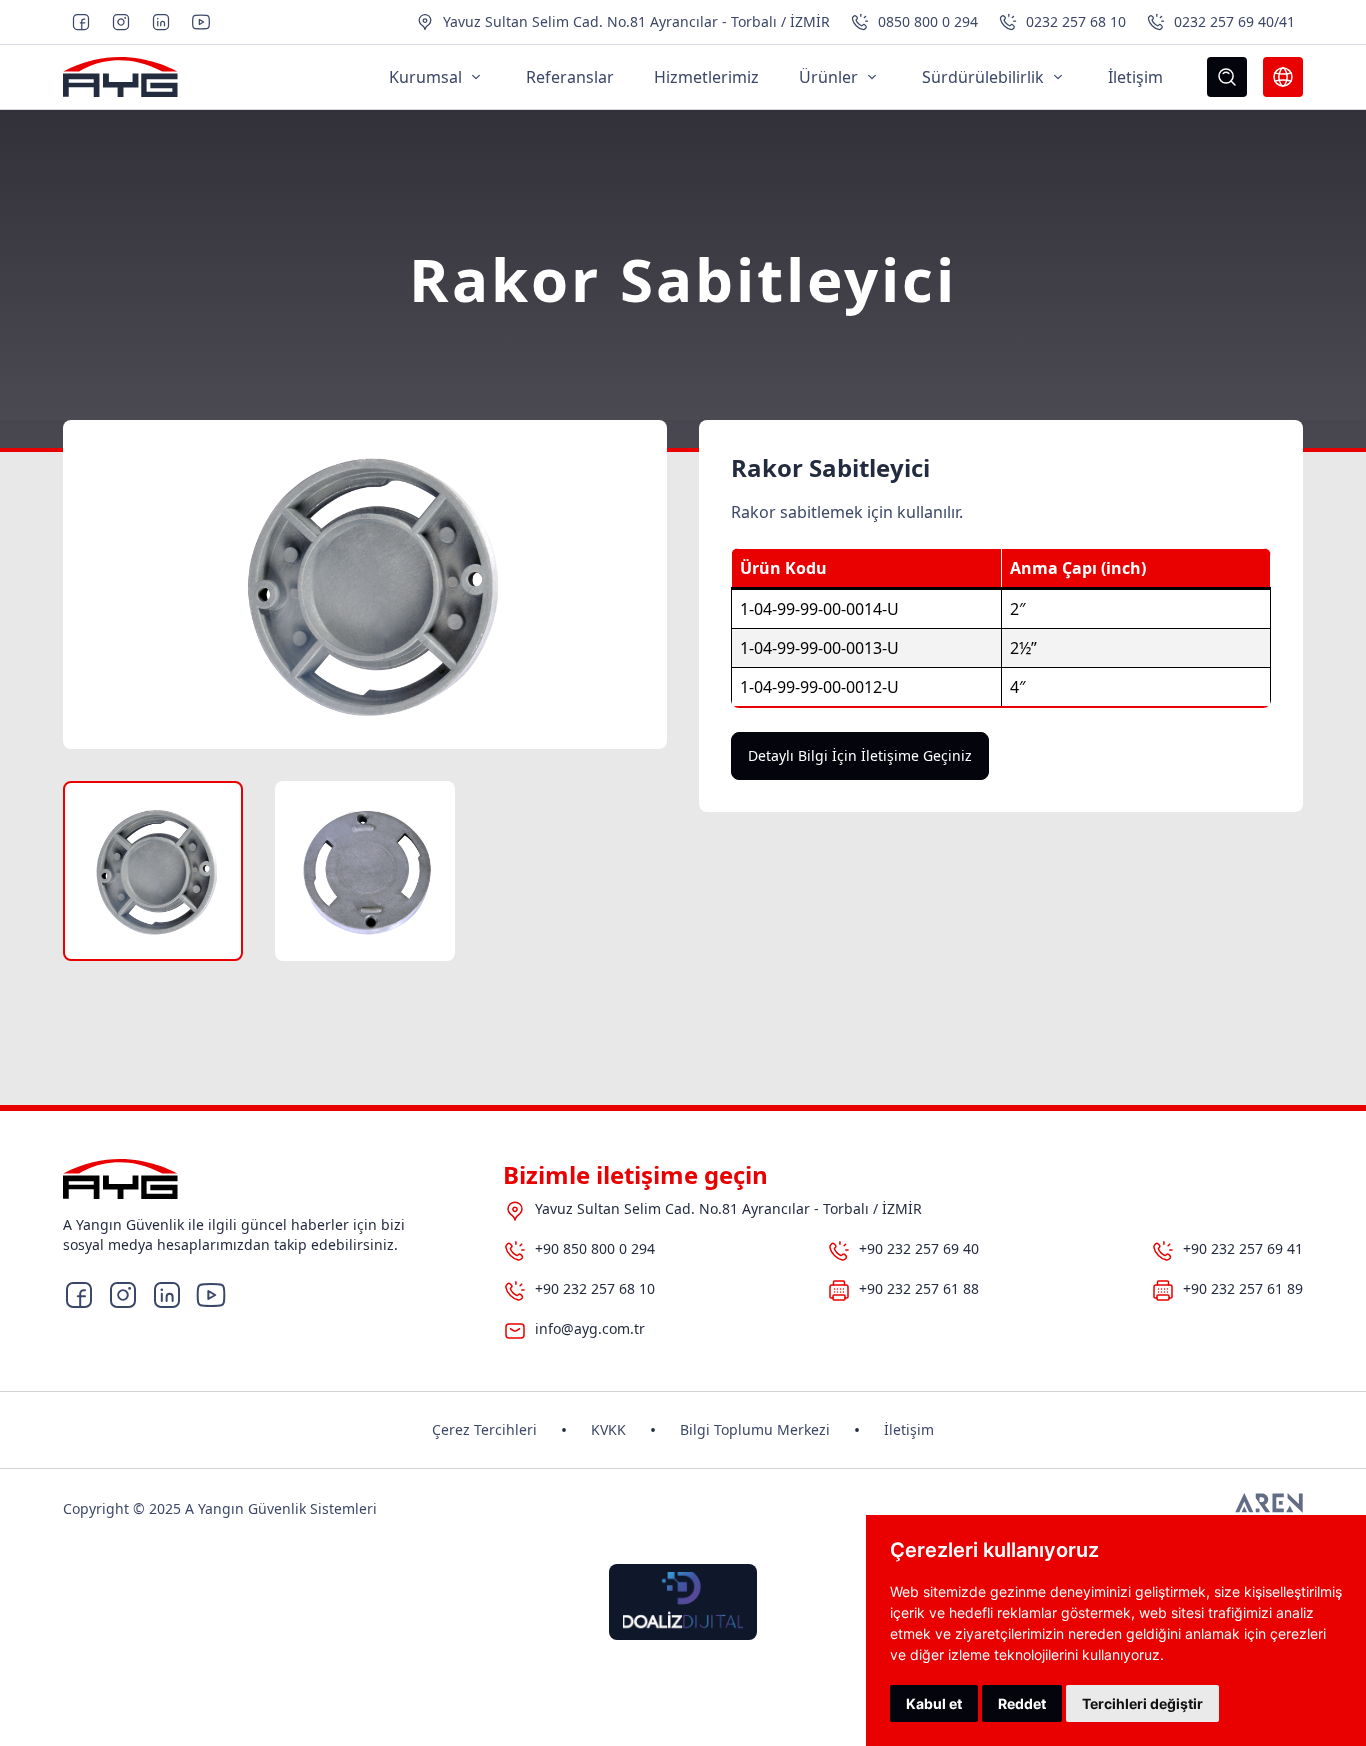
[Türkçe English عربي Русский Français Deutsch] (1283, 77)
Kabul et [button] (934, 1703)
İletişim (909, 1429)
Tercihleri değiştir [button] (1142, 1703)
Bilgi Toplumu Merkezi (755, 1429)
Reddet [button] (1022, 1703)
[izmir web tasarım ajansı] (1269, 1509)
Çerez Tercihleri (484, 1429)
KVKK (608, 1429)
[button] (153, 871)
